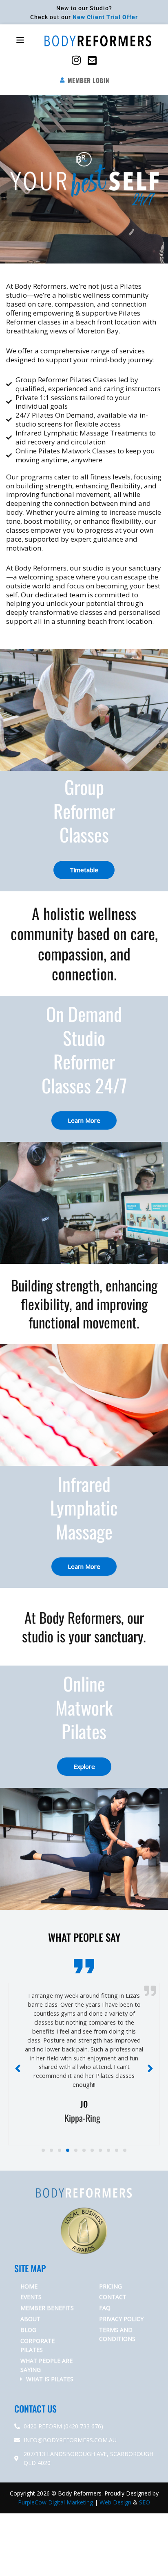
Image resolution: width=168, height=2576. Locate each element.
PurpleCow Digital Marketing (55, 2475)
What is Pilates (50, 2352)
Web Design (115, 2475)
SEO (145, 2475)
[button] (20, 41)
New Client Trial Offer (105, 17)
